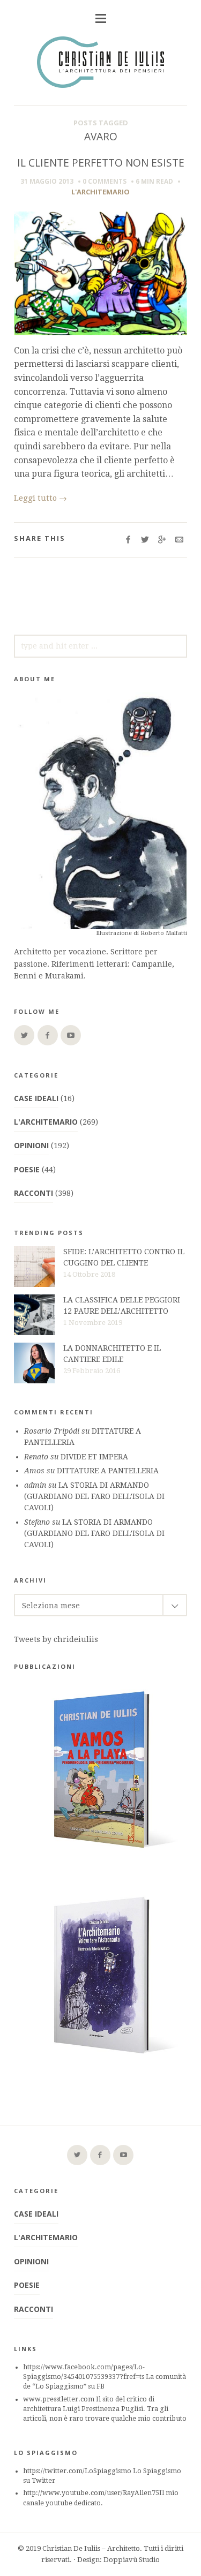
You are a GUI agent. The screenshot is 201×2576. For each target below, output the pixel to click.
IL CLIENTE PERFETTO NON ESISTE (101, 163)
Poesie (27, 1169)
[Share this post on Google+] (162, 540)
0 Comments (105, 181)
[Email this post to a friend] (179, 540)
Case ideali (36, 1098)
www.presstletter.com (59, 2399)
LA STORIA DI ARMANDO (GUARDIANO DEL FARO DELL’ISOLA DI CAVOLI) (94, 1496)
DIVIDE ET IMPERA (94, 1457)
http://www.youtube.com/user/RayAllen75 (91, 2493)
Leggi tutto (40, 498)
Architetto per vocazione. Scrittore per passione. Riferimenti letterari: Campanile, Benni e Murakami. (94, 964)
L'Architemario (100, 192)
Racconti (33, 1193)
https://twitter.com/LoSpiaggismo (77, 2471)
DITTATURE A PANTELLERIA (108, 1471)
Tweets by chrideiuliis (56, 1639)
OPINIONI (31, 1145)
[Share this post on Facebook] (128, 540)
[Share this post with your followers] (145, 540)
